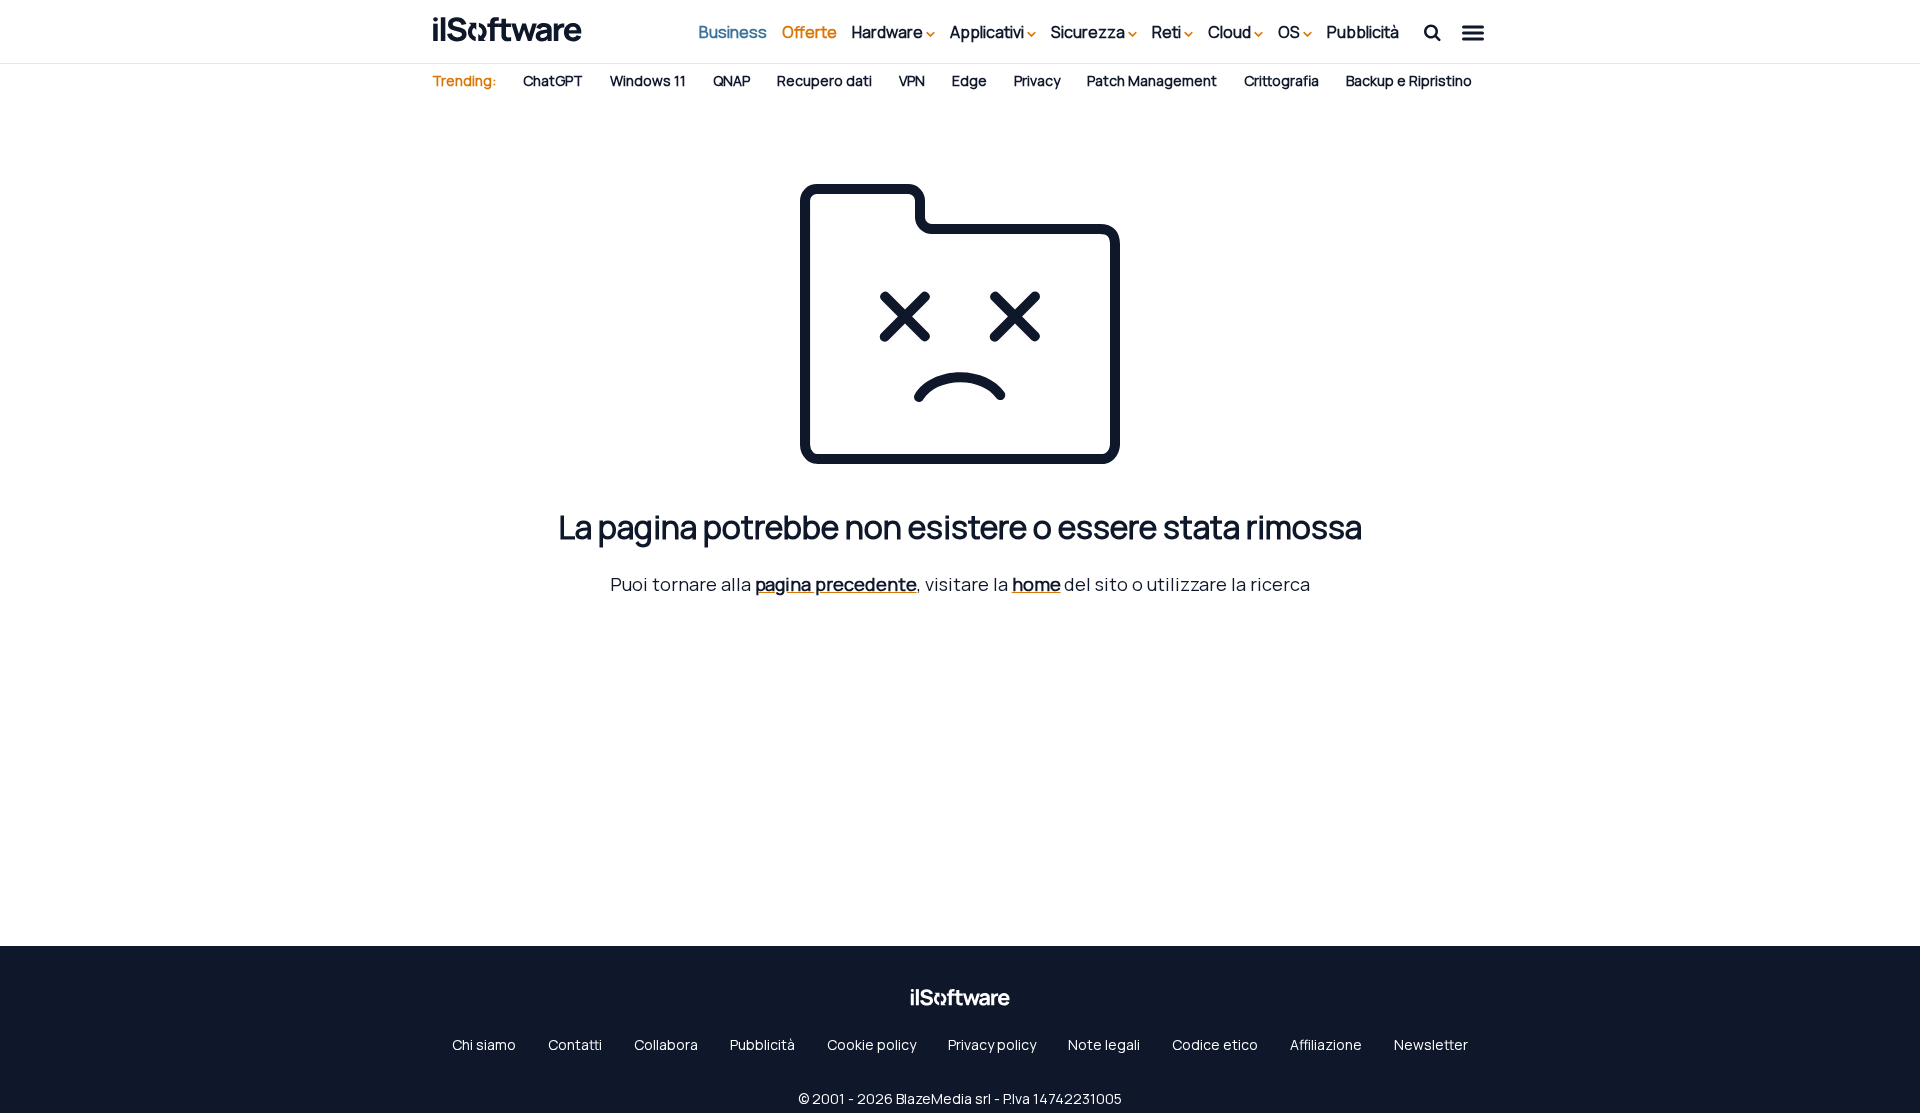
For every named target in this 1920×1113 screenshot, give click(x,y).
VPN (912, 80)
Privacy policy (992, 1044)
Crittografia (1281, 80)
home (1036, 584)
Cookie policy (871, 1044)
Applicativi (988, 32)
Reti (1168, 32)
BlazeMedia (934, 1098)
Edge (969, 80)
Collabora (666, 1044)
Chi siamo (484, 1044)
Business (733, 32)
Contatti (575, 1044)
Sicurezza (1089, 32)
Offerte (809, 32)
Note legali (1104, 1044)
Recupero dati (824, 80)
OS (1290, 32)
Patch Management (1152, 80)
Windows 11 (648, 80)
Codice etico (1215, 1044)
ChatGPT (553, 80)
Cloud (1231, 32)
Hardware (889, 32)
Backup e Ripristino (1409, 80)
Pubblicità (1363, 32)
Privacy (1037, 80)
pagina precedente (836, 584)
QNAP (731, 80)
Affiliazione (1326, 1044)
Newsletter (1431, 1044)
